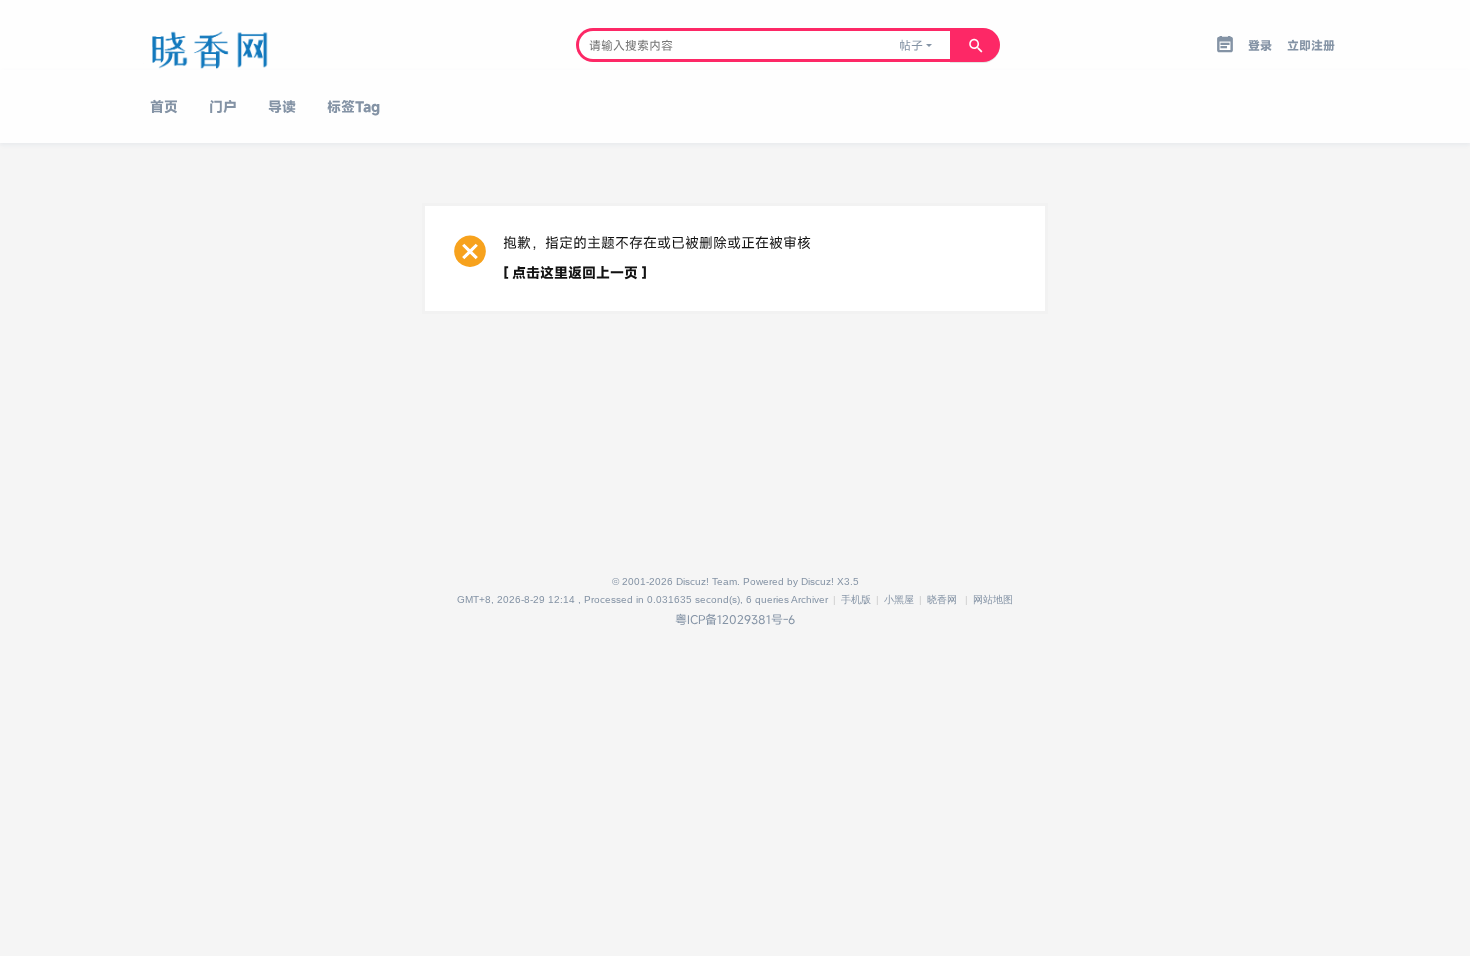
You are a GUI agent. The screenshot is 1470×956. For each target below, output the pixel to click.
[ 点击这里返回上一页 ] (575, 272)
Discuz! (817, 581)
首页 (164, 106)
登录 (1260, 45)
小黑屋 (899, 599)
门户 (223, 106)
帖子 (911, 45)
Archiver (809, 599)
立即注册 (1311, 45)
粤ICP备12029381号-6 (735, 619)
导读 (282, 106)
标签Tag (353, 106)
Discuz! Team (706, 581)
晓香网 (942, 599)
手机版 (856, 599)
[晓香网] (247, 45)
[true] (975, 45)
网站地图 (993, 599)
